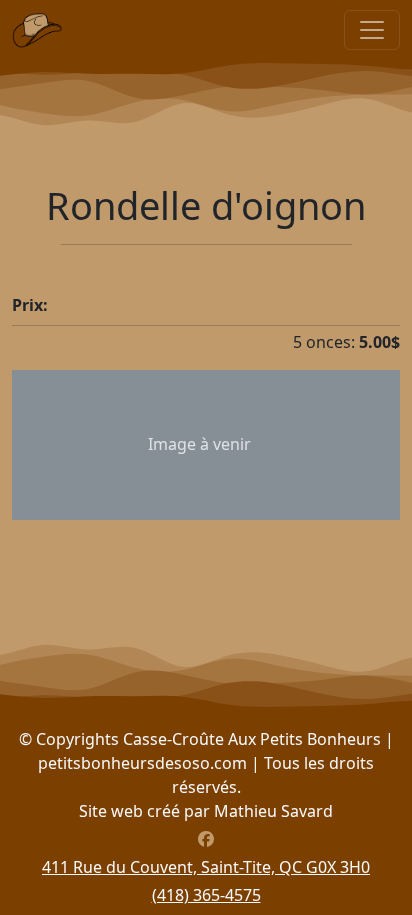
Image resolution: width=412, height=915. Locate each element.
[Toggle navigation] (372, 30)
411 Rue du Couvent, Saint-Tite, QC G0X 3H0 (206, 867)
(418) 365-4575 (206, 895)
